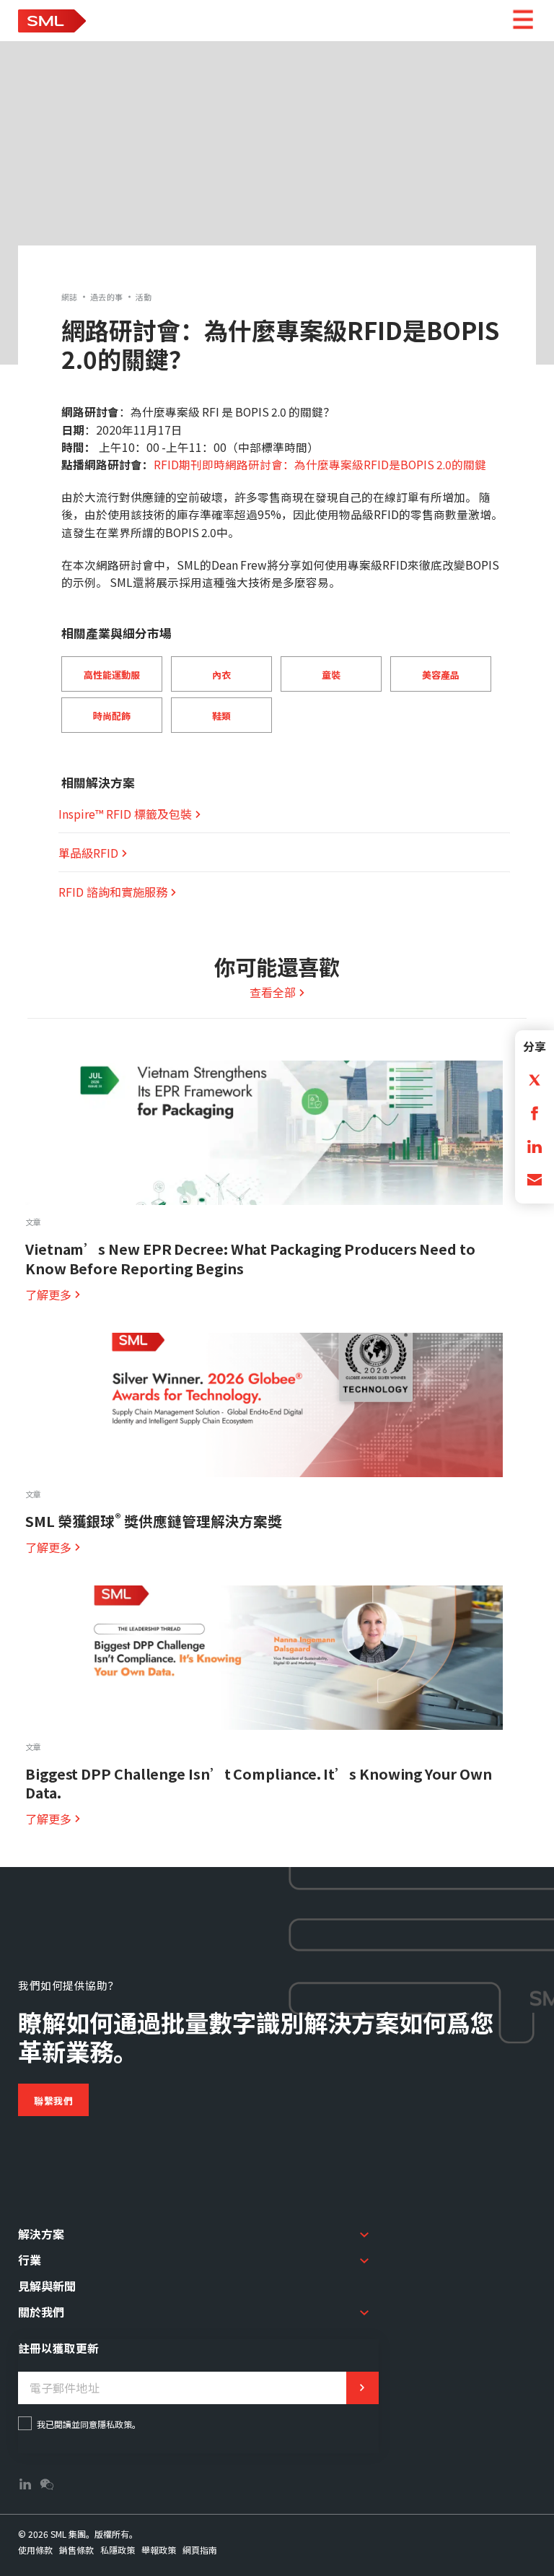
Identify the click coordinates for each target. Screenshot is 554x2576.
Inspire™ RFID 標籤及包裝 (125, 814)
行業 (30, 2260)
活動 (144, 297)
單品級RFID (88, 853)
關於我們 (41, 2312)
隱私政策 (115, 2424)
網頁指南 (200, 2550)
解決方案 (41, 2234)
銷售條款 (76, 2550)
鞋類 (221, 716)
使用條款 (35, 2550)
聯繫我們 (53, 2101)
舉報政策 (159, 2550)
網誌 (70, 297)
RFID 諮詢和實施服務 (113, 892)
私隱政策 (118, 2550)
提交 (362, 2388)
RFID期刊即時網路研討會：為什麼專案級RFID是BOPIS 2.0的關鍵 (320, 464)
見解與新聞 (47, 2286)
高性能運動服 (112, 675)
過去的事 (107, 297)
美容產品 (441, 675)
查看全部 (273, 992)
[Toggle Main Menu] (523, 21)
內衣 (221, 675)
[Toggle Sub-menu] (364, 2235)
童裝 (331, 675)
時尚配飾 (112, 716)
